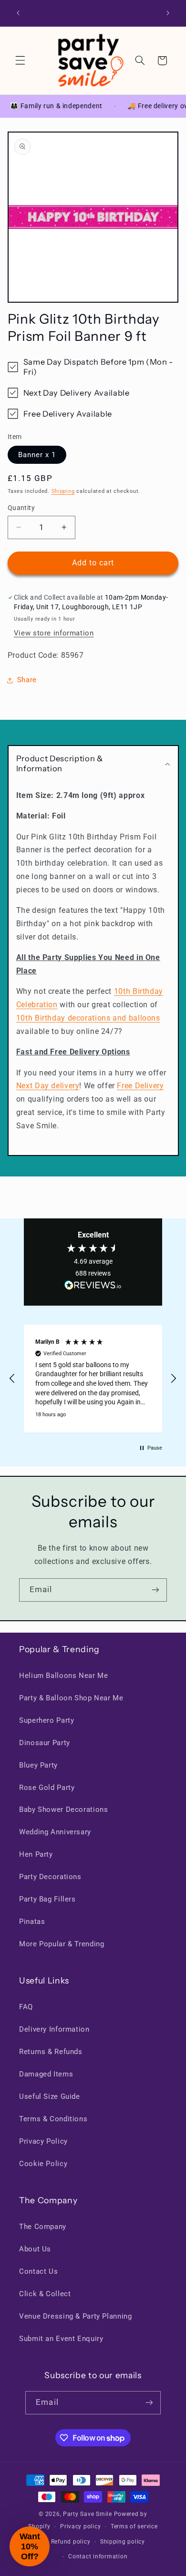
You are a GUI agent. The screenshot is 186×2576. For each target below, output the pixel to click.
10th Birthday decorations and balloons (88, 1018)
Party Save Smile (88, 2514)
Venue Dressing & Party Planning (76, 2316)
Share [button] (27, 680)
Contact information (98, 2556)
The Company (43, 2227)
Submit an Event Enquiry (61, 2339)
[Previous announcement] (18, 13)
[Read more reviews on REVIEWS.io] (93, 1287)
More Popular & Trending (62, 1944)
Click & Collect (45, 2294)
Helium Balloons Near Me (64, 1676)
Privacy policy (80, 2526)
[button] (20, 61)
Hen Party (36, 1854)
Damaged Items (46, 2074)
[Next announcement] (168, 13)
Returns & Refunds (51, 2052)
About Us (35, 2249)
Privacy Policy (43, 2141)
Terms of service (134, 2526)
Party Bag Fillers (47, 1899)
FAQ (26, 2007)
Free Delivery (140, 1086)
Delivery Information (54, 2029)
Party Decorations (50, 1877)
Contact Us (38, 2271)
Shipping (63, 491)
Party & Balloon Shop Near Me (71, 1698)
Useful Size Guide (50, 2096)
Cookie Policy (43, 2164)
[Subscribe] (155, 1590)
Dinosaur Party (45, 1743)
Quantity (21, 508)
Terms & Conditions (53, 2119)
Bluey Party (38, 1765)
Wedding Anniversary (55, 1832)
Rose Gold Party (47, 1788)
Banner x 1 (37, 455)
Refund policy (71, 2542)
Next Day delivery (48, 1086)
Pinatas (32, 1922)
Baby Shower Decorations (64, 1809)
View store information (54, 633)
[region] (93, 1379)
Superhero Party (46, 1720)
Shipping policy (123, 2542)
